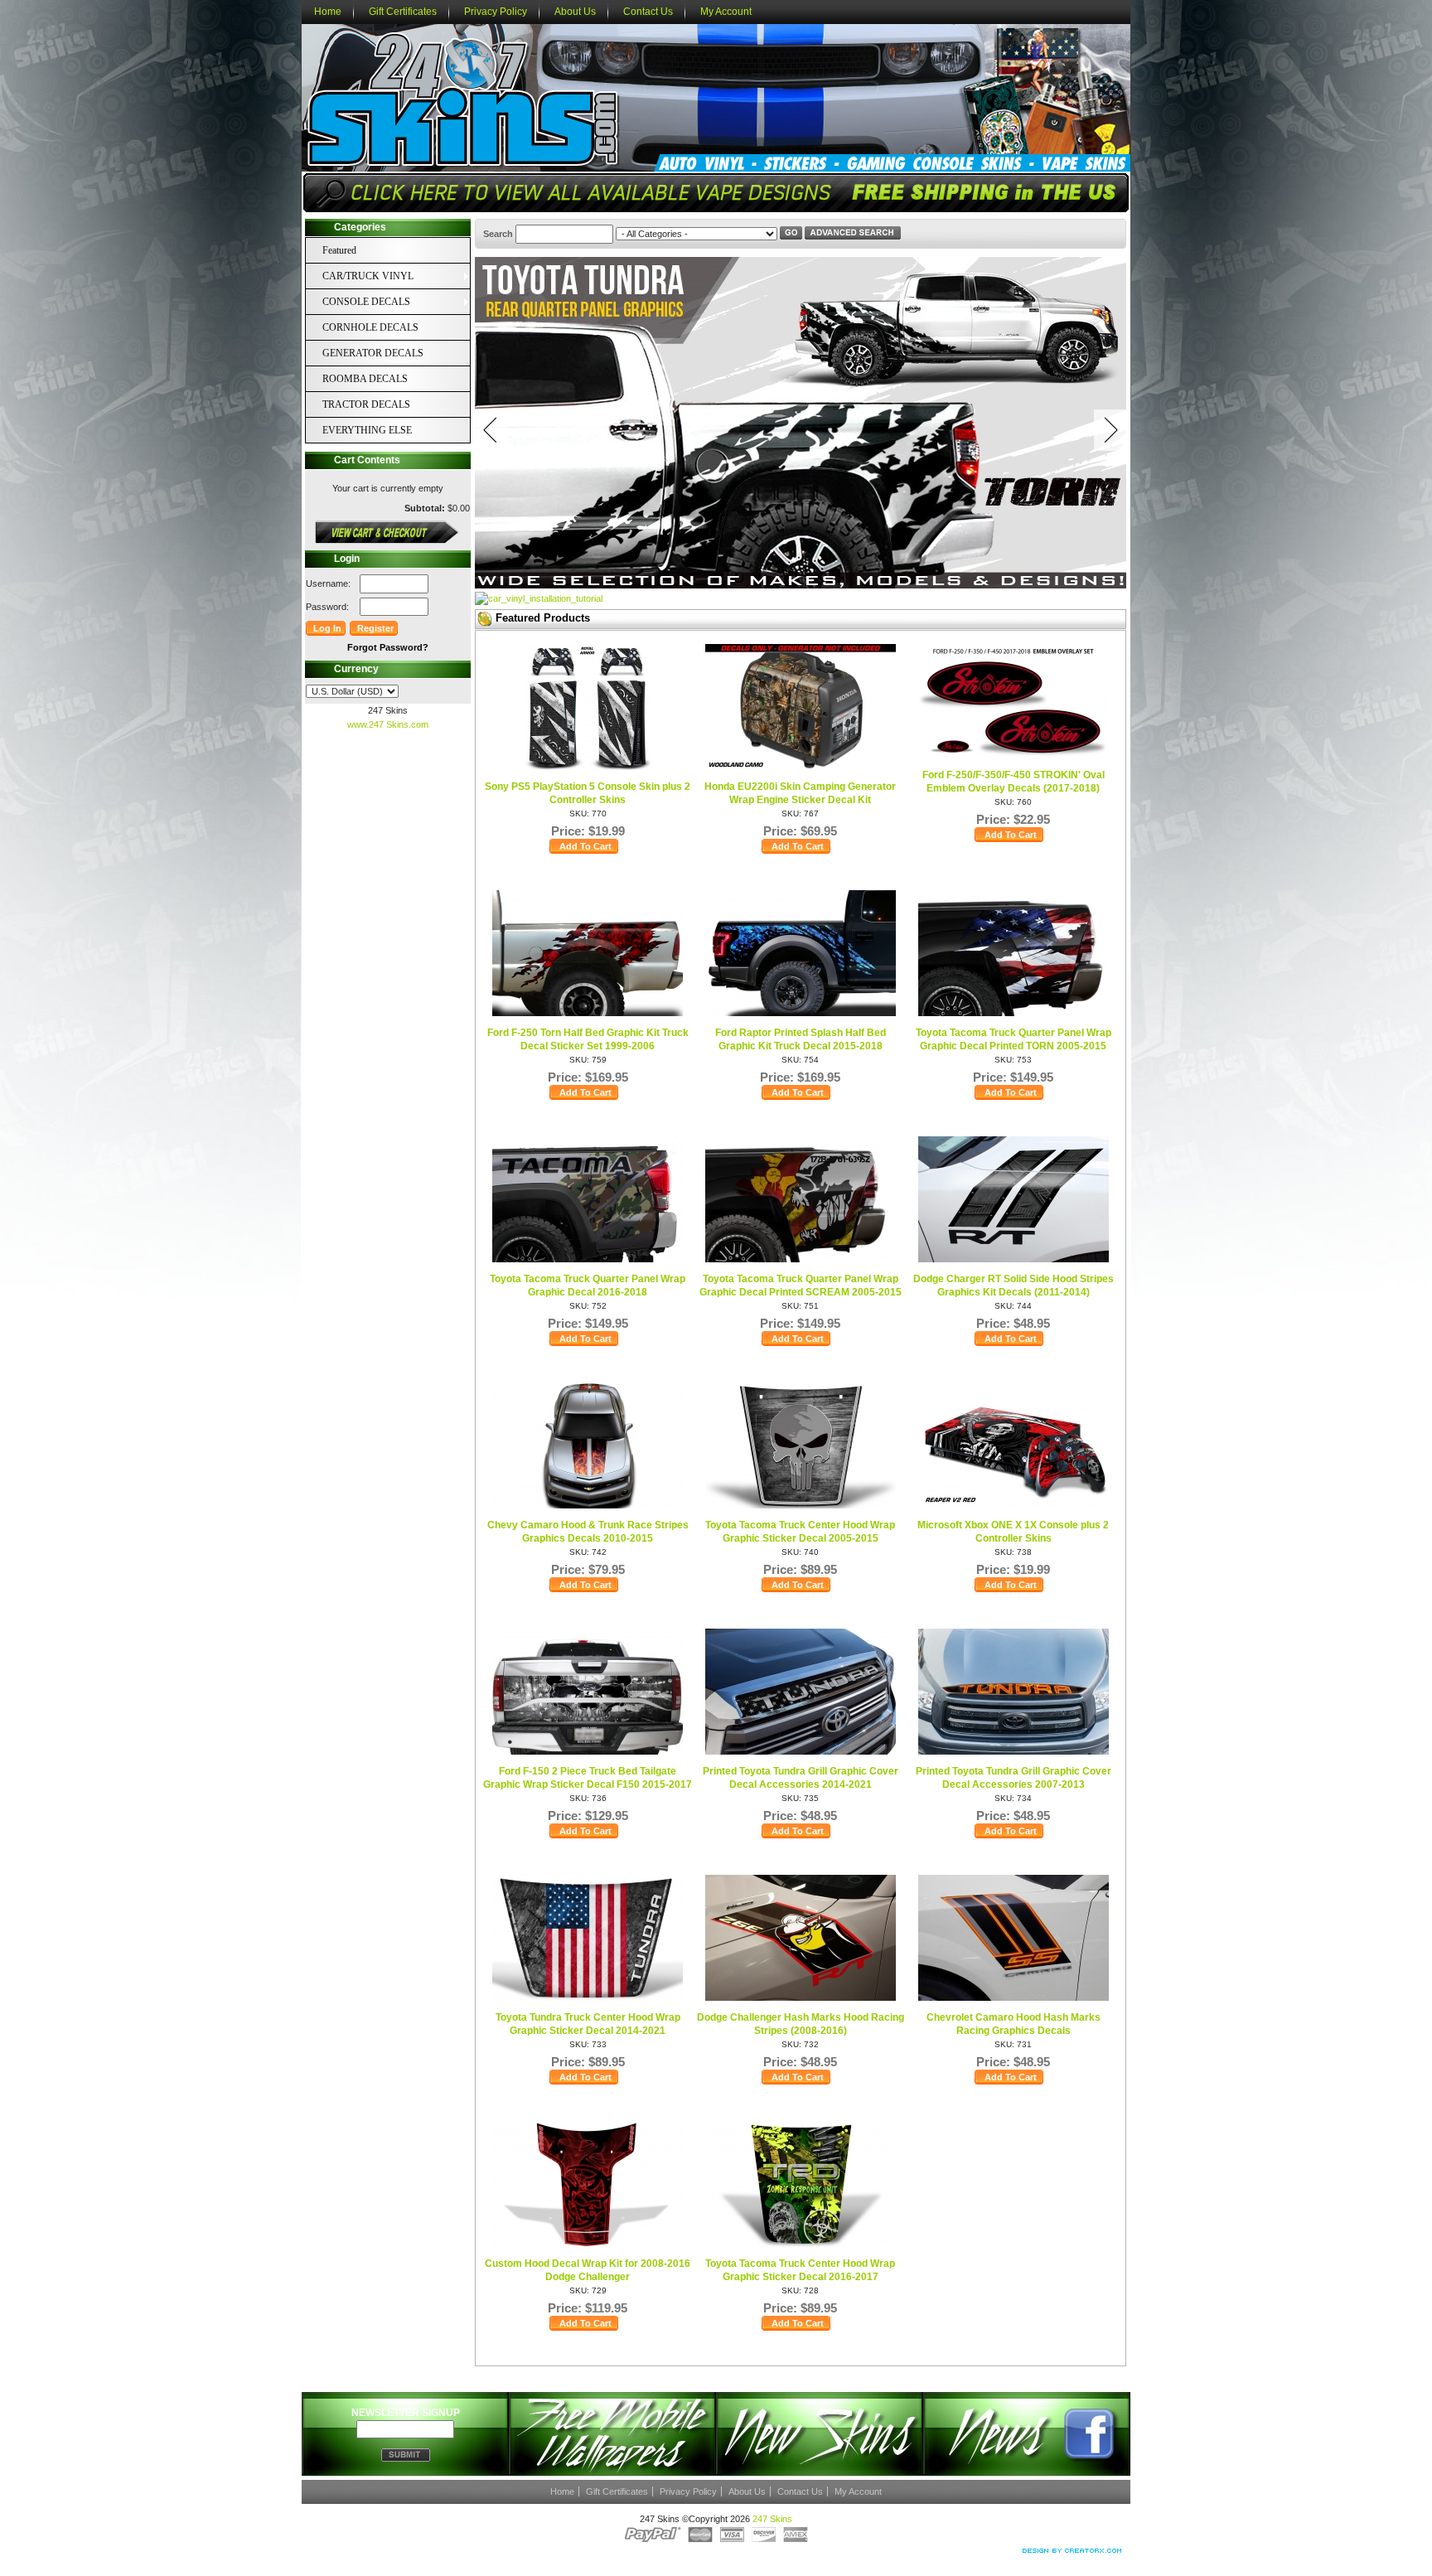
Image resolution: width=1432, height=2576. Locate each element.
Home (328, 12)
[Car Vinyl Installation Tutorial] (539, 598)
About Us (575, 12)
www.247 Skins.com (388, 724)
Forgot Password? (388, 647)
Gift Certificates (403, 12)
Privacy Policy (496, 12)
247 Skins (772, 2519)
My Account (726, 12)
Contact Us (648, 12)
